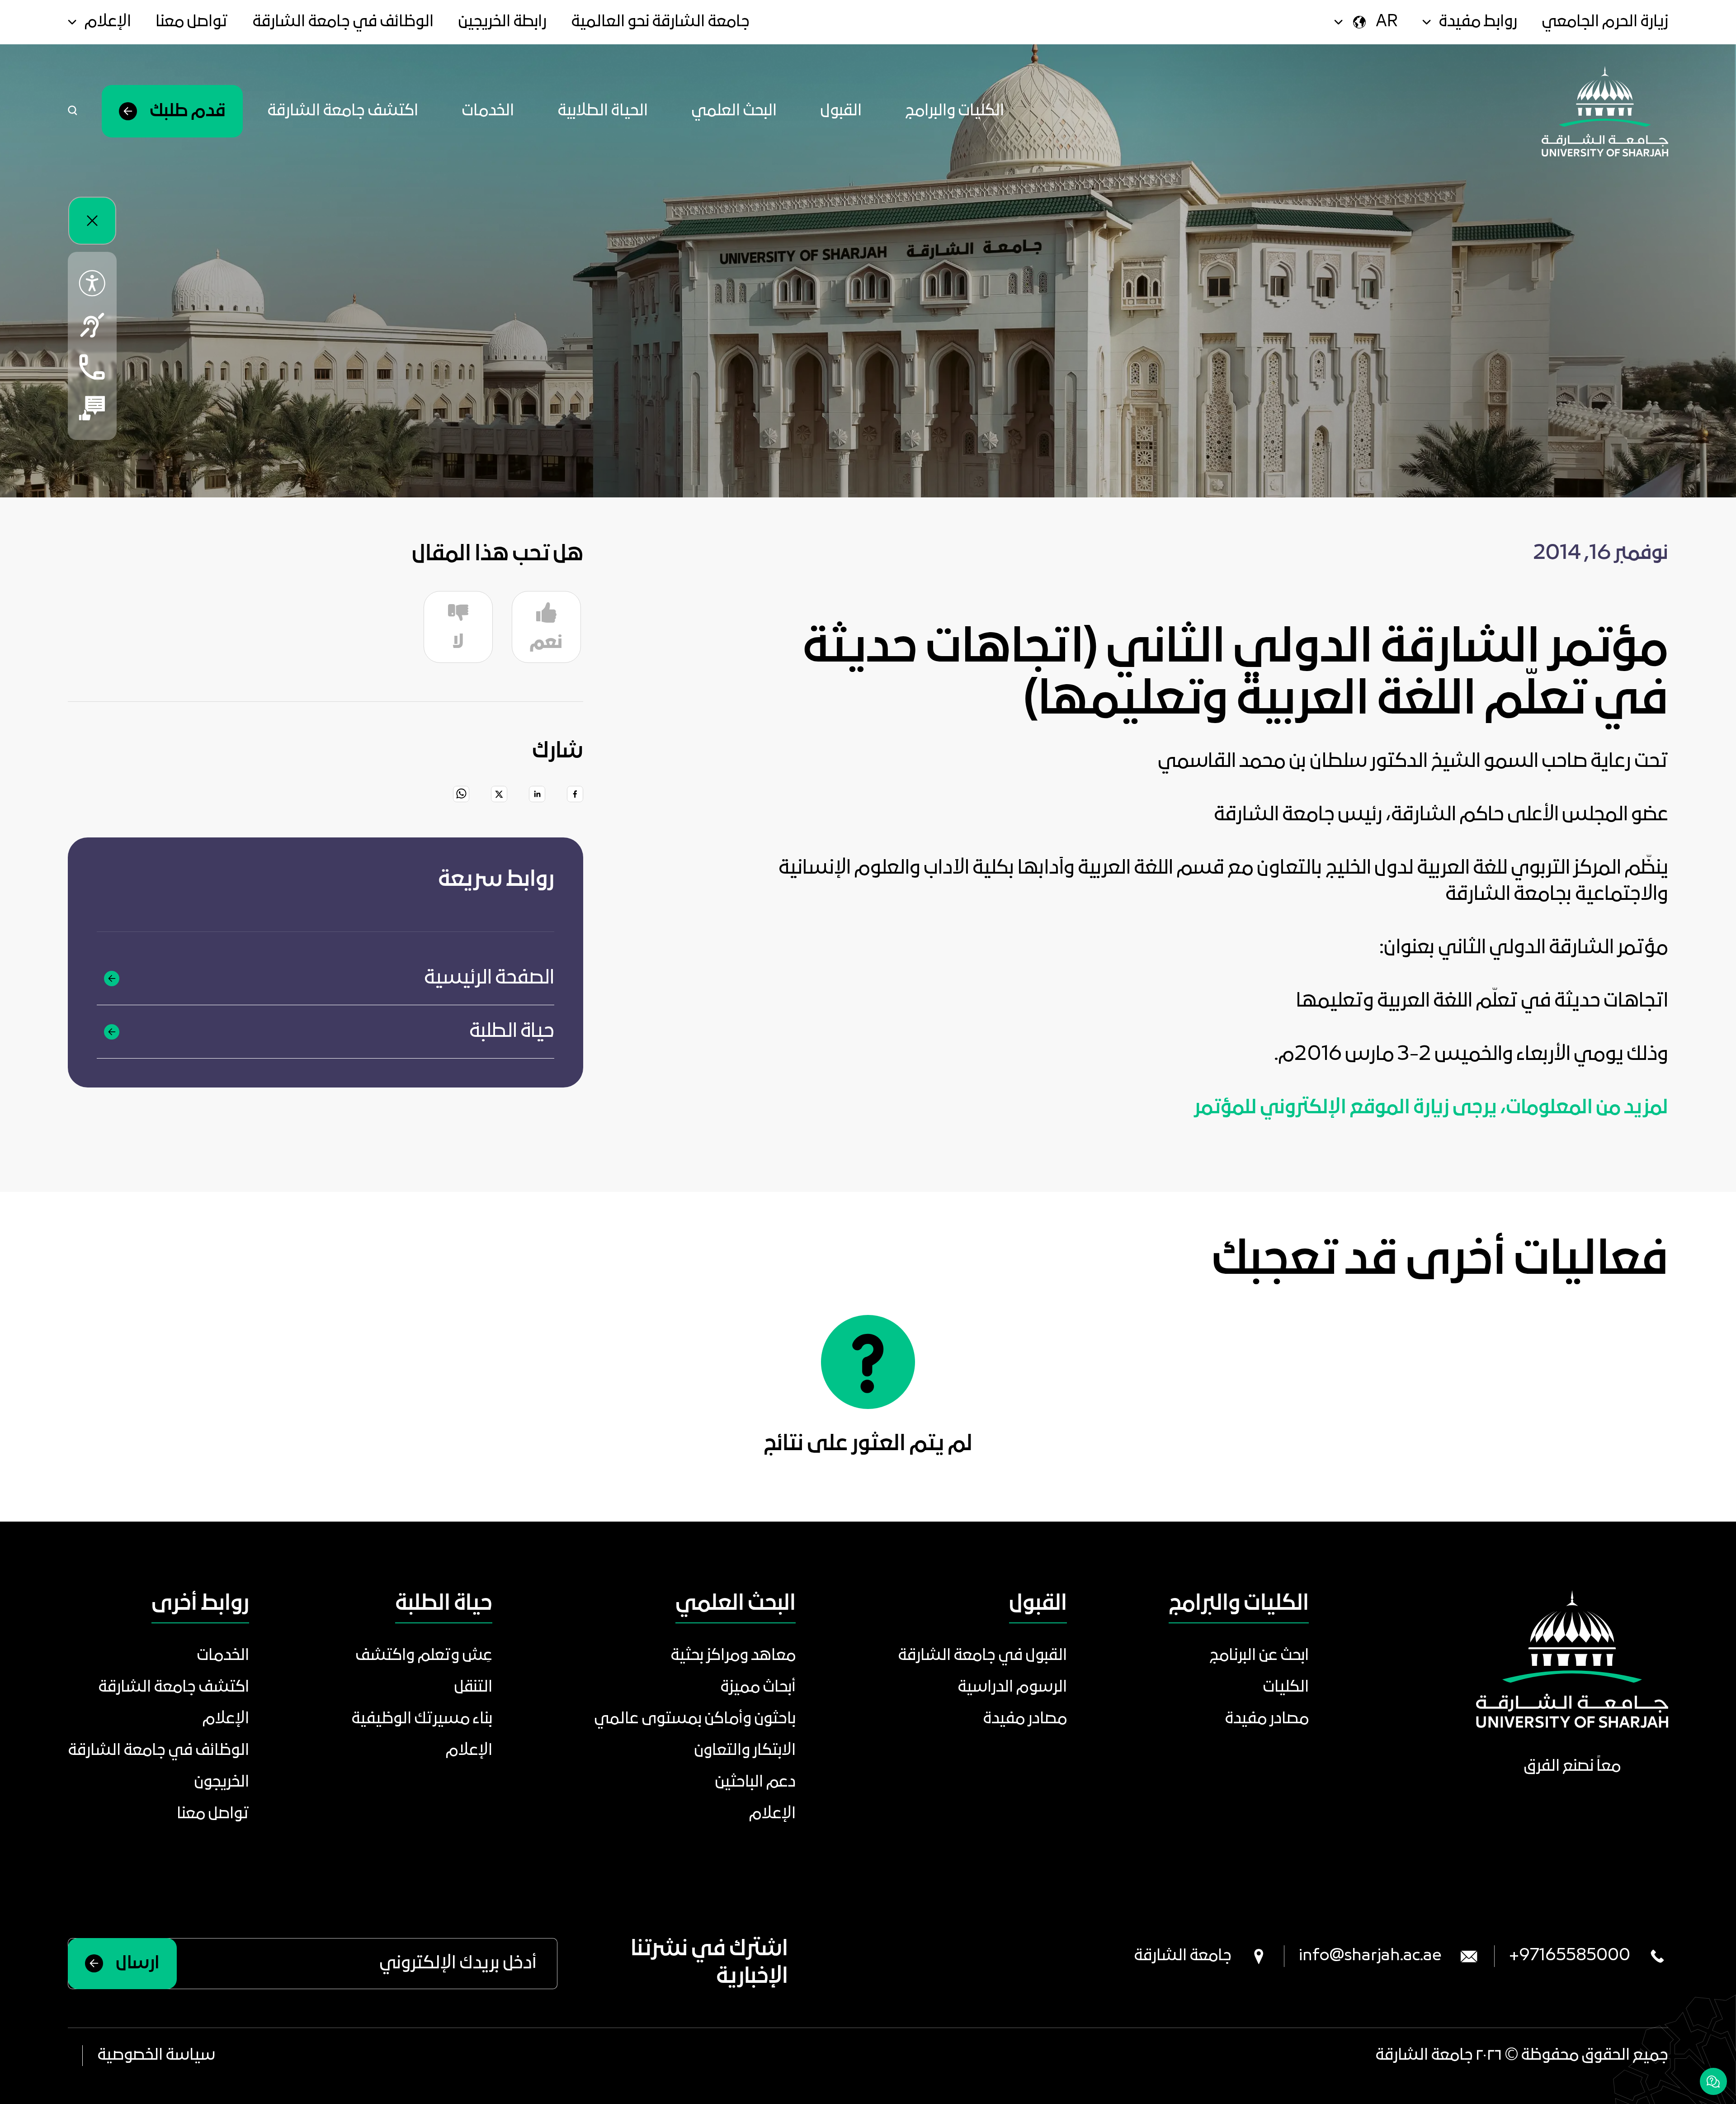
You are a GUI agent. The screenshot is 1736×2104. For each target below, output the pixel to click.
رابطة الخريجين (502, 22)
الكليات (1286, 1688)
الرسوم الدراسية (1012, 1688)
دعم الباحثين (755, 1782)
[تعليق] (92, 408)
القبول (841, 111)
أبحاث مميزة (758, 1688)
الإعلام (772, 1814)
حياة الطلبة (512, 1032)
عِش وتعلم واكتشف (424, 1656)
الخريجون (222, 1782)
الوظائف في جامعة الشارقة (343, 22)
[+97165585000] (92, 367)
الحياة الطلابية (603, 111)
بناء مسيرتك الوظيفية (422, 1719)
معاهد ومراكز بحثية (733, 1656)
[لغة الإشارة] (92, 325)
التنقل (473, 1688)
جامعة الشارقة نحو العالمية (660, 22)
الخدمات (488, 111)
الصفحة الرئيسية (489, 978)
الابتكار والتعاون (745, 1751)
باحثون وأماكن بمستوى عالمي (695, 1719)
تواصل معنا (192, 22)
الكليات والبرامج (955, 111)
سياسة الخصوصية (156, 2056)
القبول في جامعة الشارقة (982, 1656)
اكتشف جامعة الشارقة (343, 111)
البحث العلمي (734, 111)
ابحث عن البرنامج (1259, 1656)
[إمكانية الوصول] (92, 284)
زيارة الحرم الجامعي (1605, 22)
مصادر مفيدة (1267, 1719)
